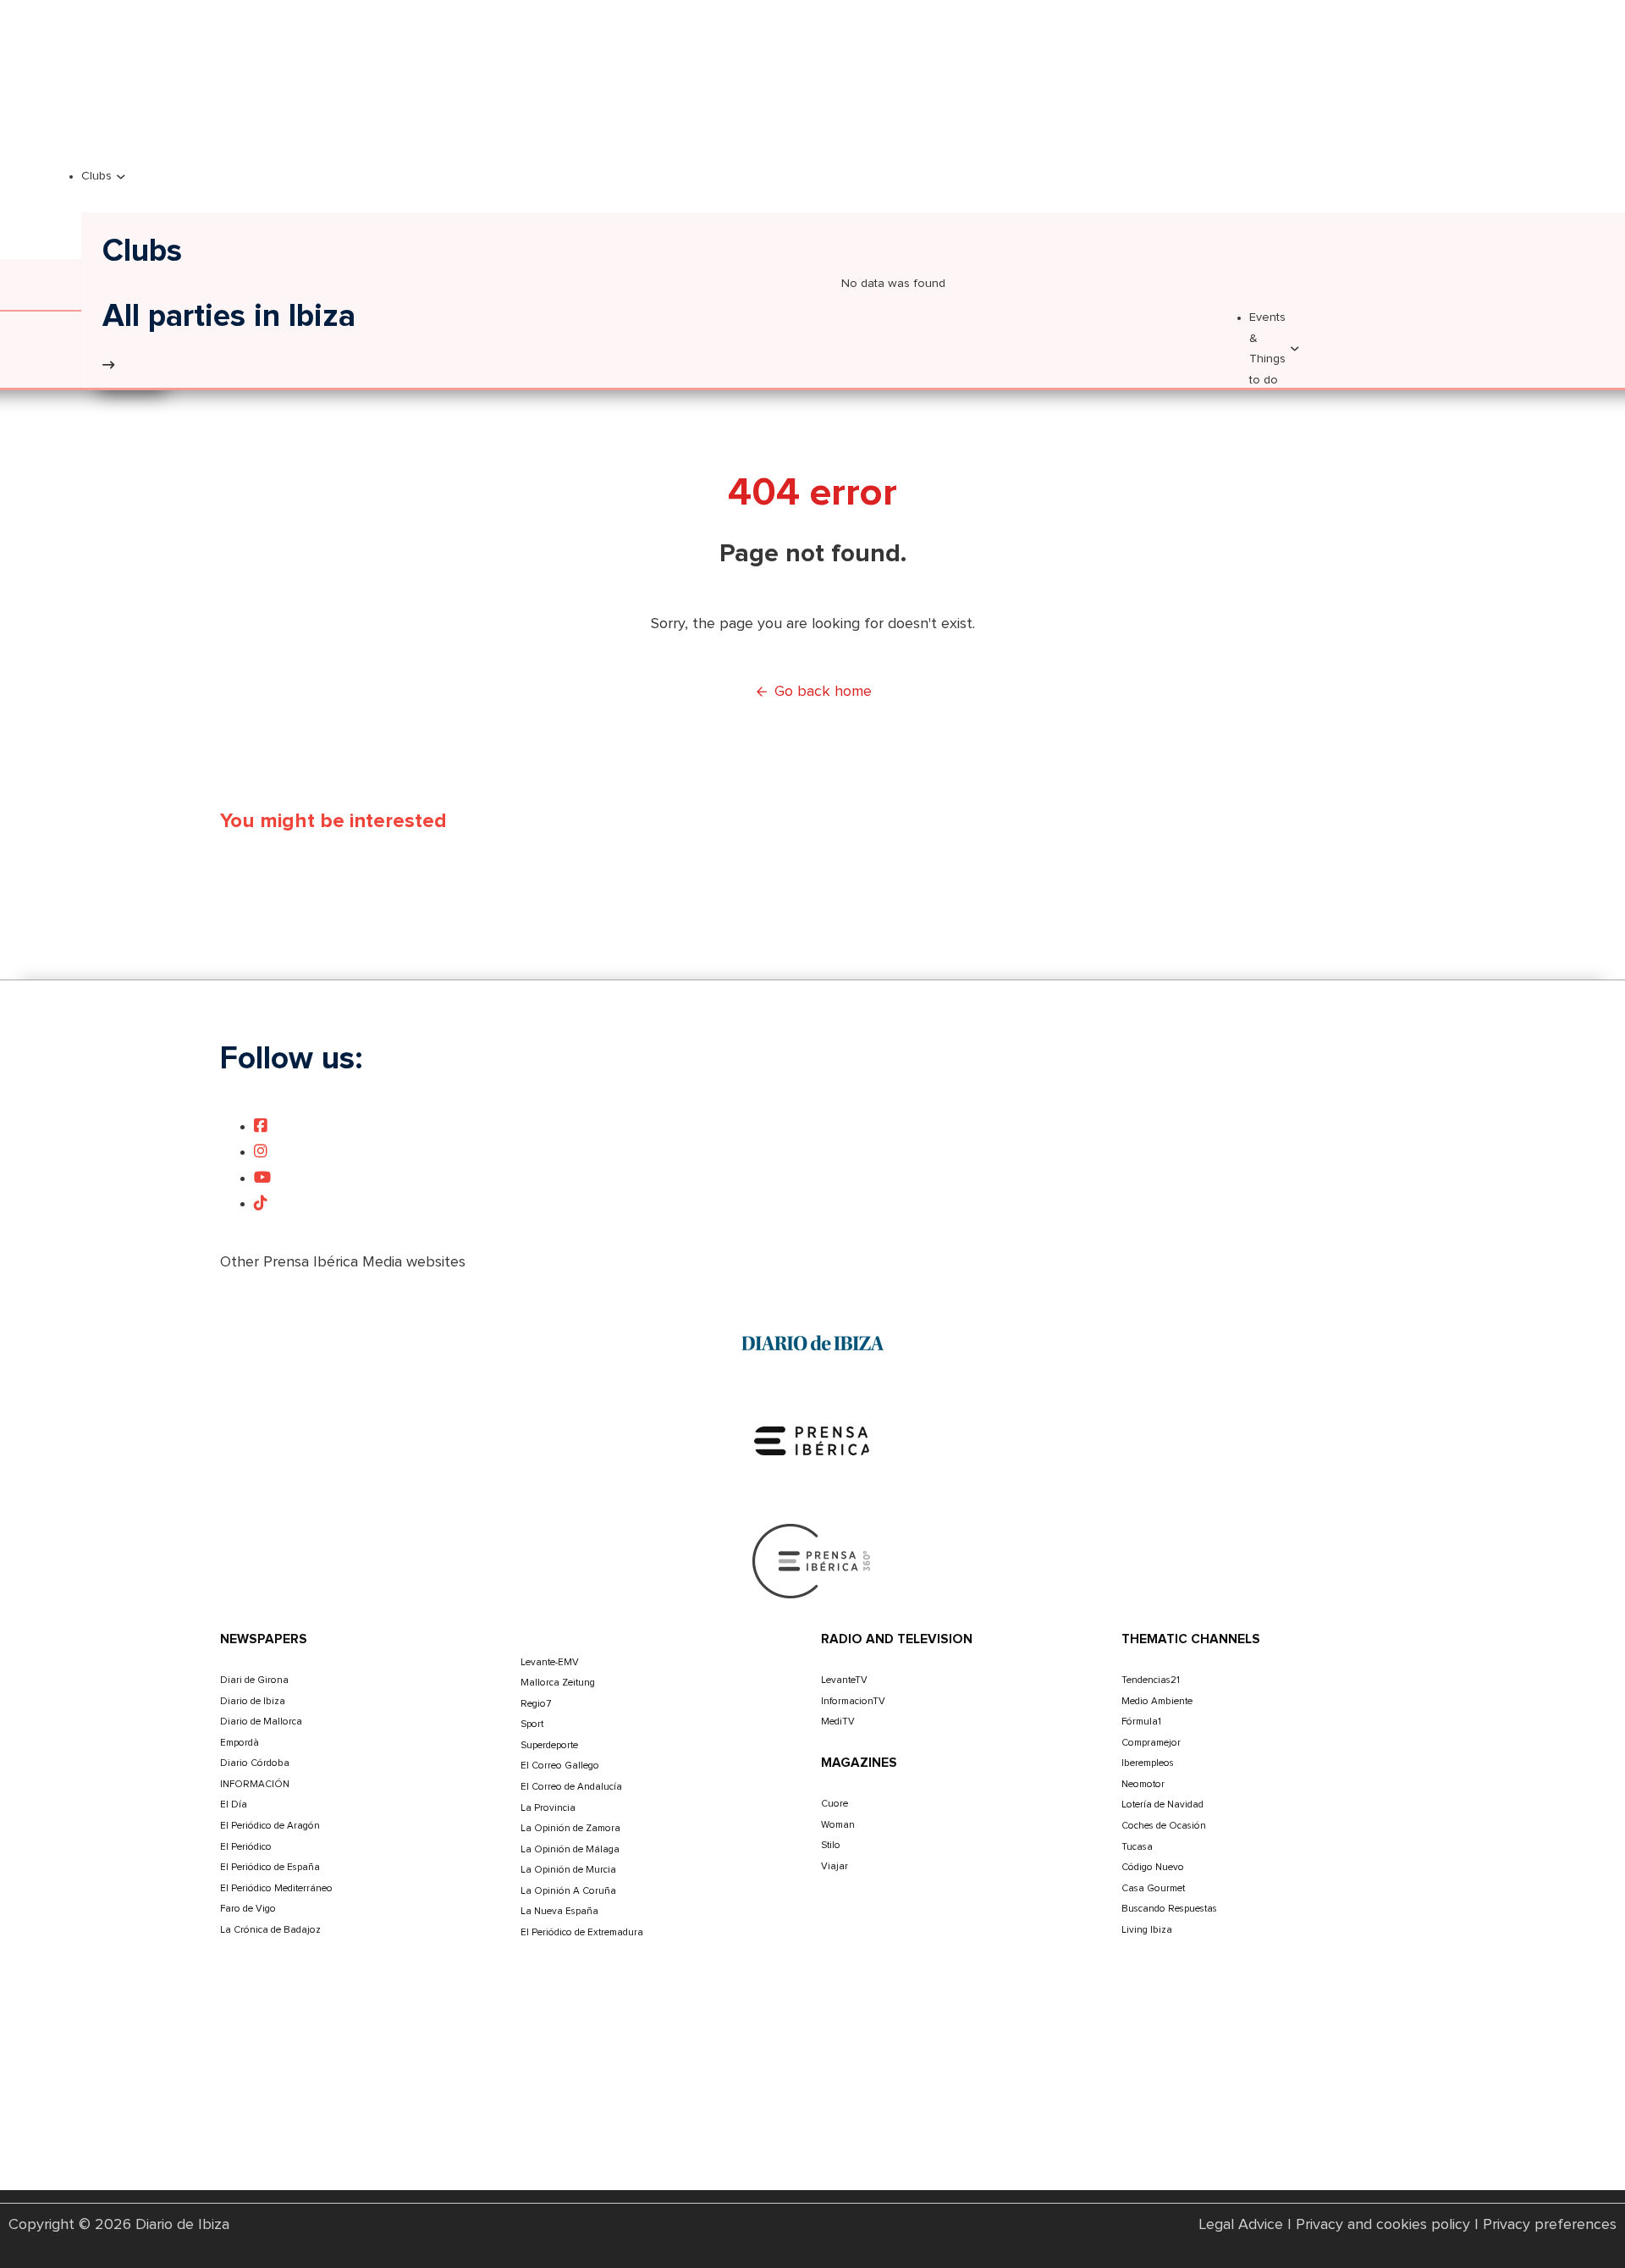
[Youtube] (262, 1178)
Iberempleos (1148, 1763)
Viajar (835, 1866)
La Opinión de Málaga (570, 1849)
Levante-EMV (550, 1662)
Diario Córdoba (255, 1763)
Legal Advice (1241, 2225)
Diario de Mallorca (261, 1722)
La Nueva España (559, 1911)
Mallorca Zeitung (558, 1683)
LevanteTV (844, 1680)
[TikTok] (261, 1204)
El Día (234, 1804)
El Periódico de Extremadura (582, 1932)
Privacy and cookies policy (1383, 2225)
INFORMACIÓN (255, 1784)
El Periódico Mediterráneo (276, 1888)
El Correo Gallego (560, 1766)
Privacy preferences (1550, 2225)
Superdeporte (549, 1745)
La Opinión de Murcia (568, 1870)
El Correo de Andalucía (571, 1787)
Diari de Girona (254, 1680)
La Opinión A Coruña (568, 1891)
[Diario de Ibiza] (812, 1343)
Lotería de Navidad (1162, 1804)
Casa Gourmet (1153, 1888)
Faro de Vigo (248, 1909)
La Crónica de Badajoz (270, 1930)
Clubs (96, 176)
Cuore (835, 1804)
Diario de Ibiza (253, 1701)
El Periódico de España (270, 1867)
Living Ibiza (1147, 1930)
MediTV (838, 1722)
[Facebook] (261, 1127)
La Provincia (548, 1808)
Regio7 (536, 1704)
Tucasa (1137, 1847)
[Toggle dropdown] (121, 177)
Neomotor (1143, 1784)
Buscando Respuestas (1169, 1909)
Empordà (240, 1743)
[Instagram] (261, 1152)
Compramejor (1151, 1743)
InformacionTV (853, 1701)
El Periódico (246, 1847)
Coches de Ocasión (1164, 1826)
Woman (838, 1825)
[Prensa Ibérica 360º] (812, 1560)
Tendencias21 (1151, 1680)
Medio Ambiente (1157, 1701)
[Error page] (108, 366)
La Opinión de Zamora (570, 1828)
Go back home (823, 692)
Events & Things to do (1267, 348)
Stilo (831, 1845)
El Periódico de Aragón (270, 1826)
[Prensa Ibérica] (812, 1440)
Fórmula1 (1141, 1722)
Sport (532, 1724)
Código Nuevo (1153, 1867)
